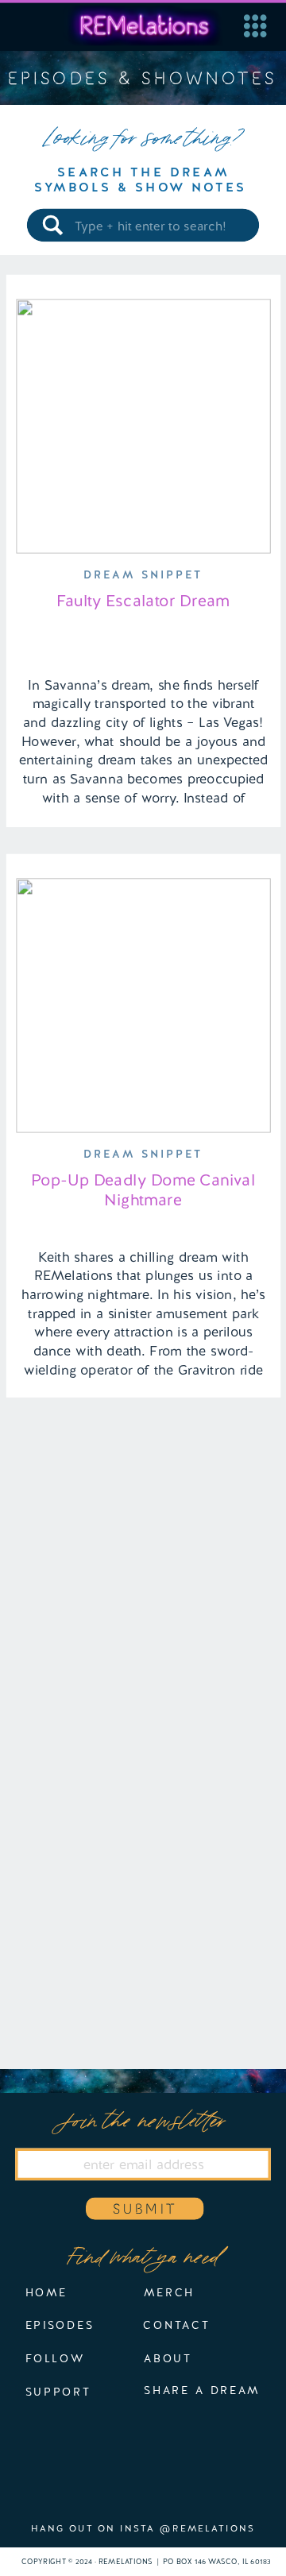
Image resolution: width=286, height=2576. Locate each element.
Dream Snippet (143, 574)
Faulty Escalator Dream (143, 601)
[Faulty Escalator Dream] (143, 426)
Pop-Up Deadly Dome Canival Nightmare (143, 1189)
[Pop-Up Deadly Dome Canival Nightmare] (143, 1006)
